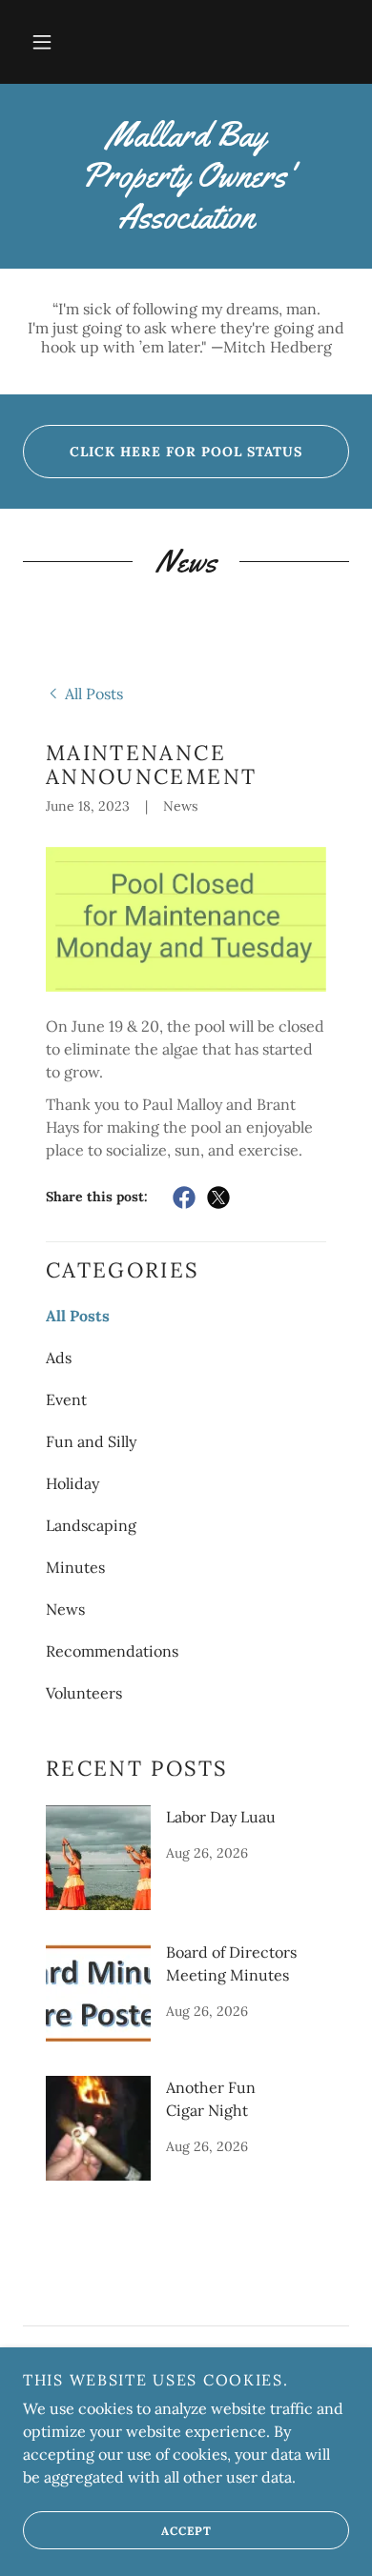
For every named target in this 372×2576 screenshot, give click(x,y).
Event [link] (66, 1399)
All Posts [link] (78, 1316)
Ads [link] (59, 1358)
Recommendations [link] (112, 1651)
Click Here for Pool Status (186, 452)
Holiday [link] (72, 1483)
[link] (186, 176)
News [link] (65, 1609)
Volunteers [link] (84, 1693)
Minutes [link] (75, 1567)
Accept (186, 2531)
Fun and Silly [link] (91, 1441)
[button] (42, 42)
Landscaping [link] (91, 1525)
